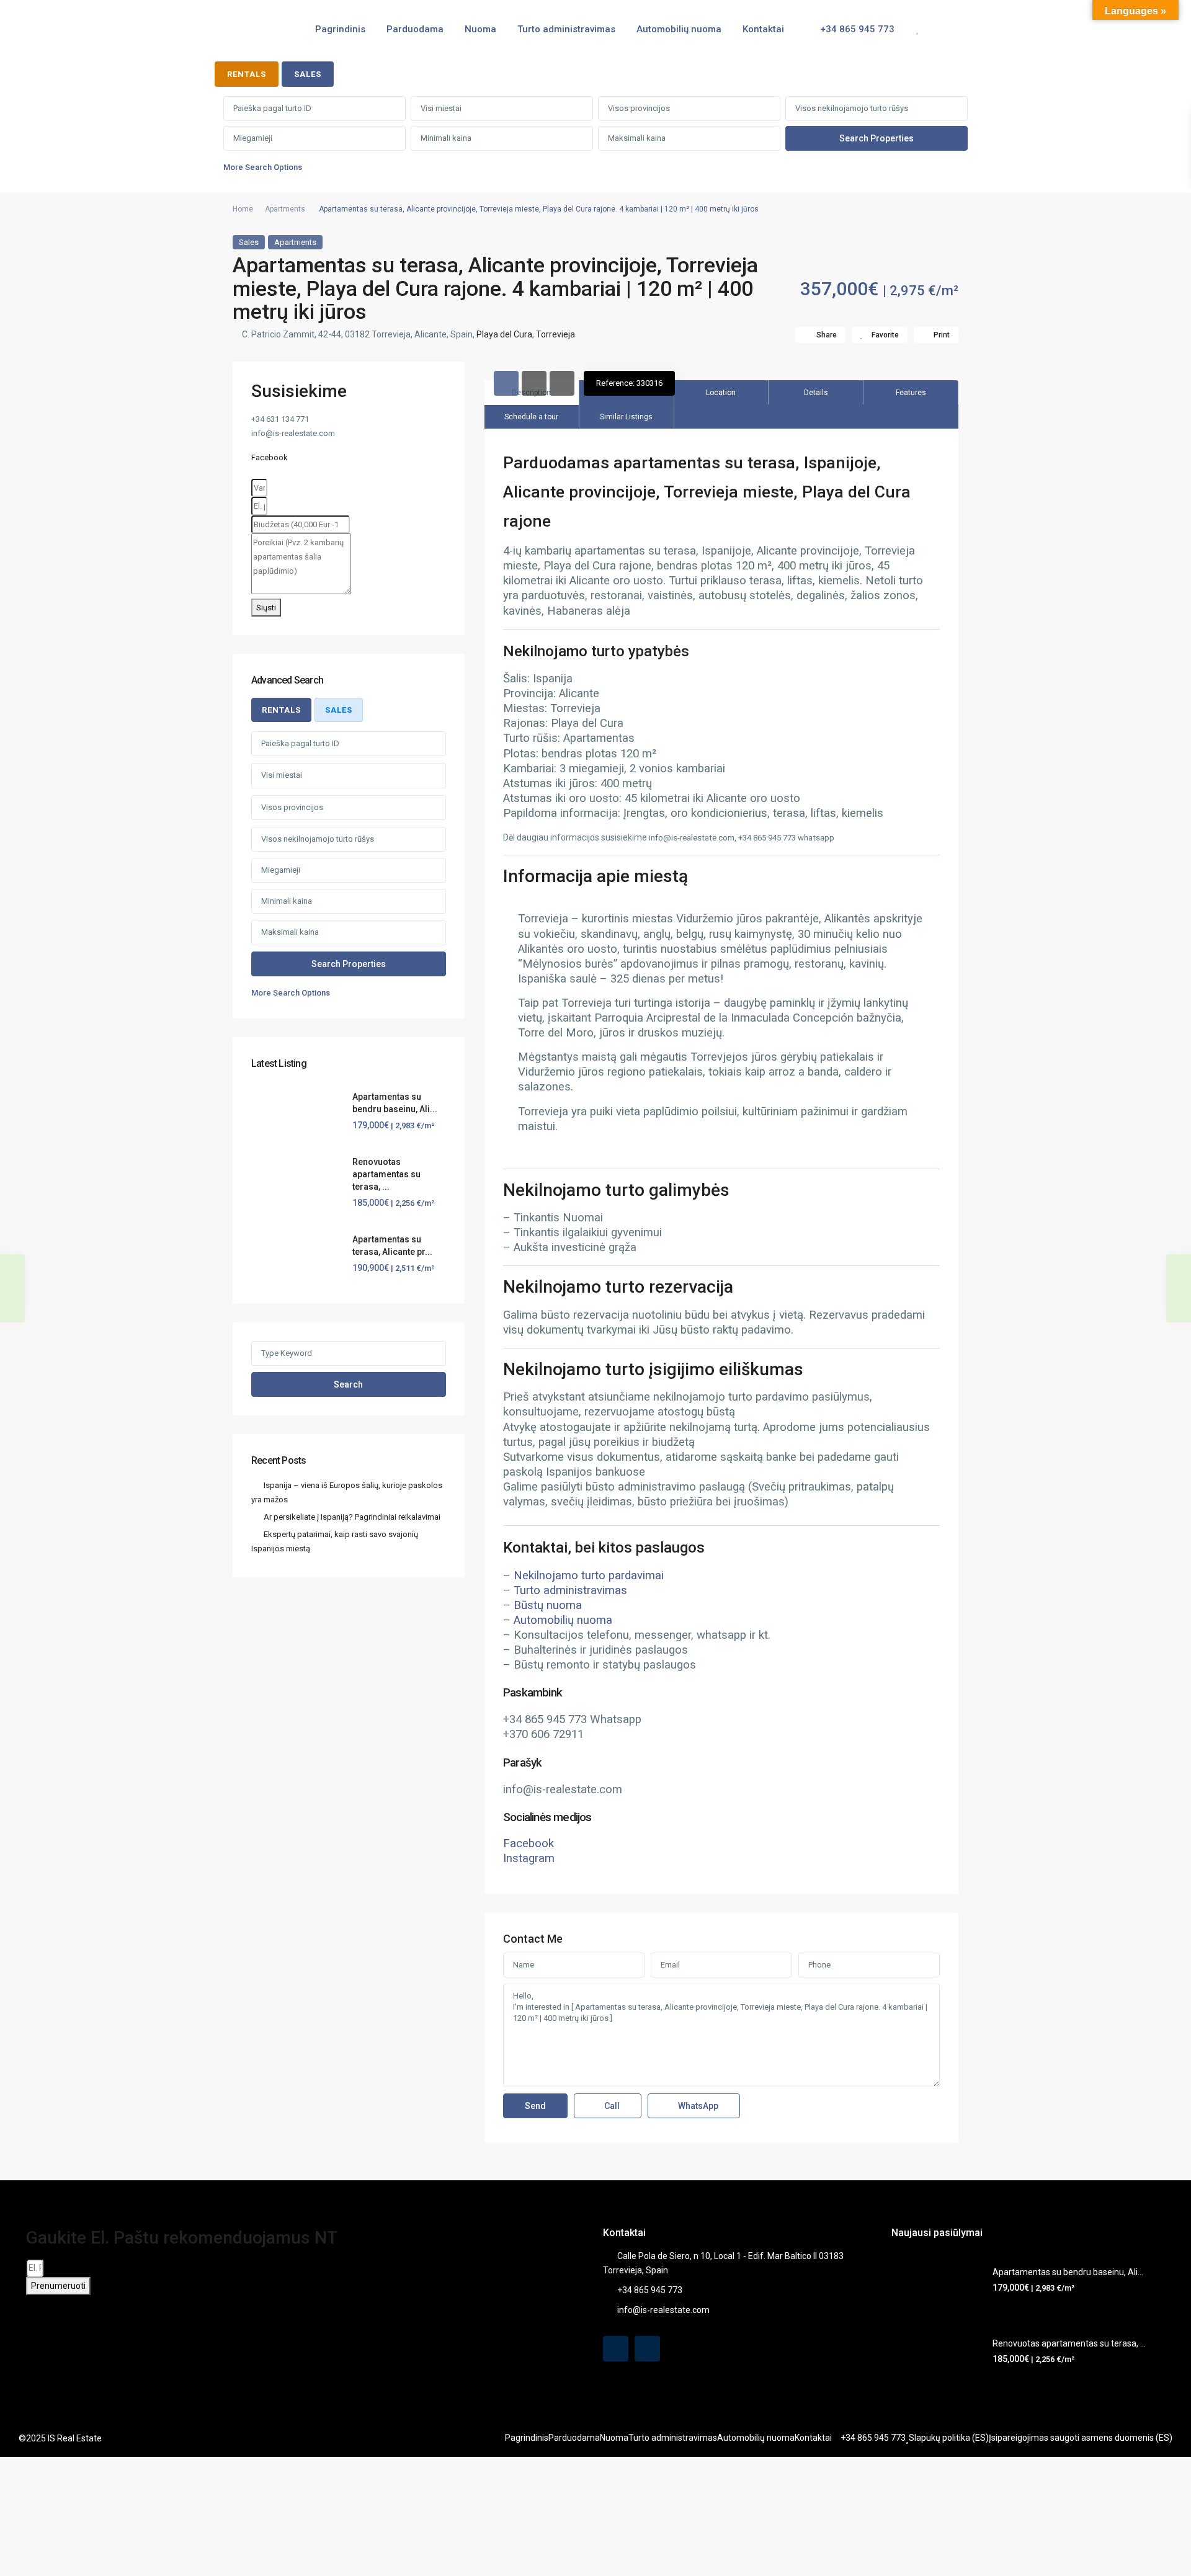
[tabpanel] (595, 137)
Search (348, 1384)
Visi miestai (441, 108)
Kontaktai (763, 29)
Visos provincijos (639, 108)
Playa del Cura (504, 334)
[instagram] (647, 2349)
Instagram (529, 1858)
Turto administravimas (566, 29)
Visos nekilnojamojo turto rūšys (852, 108)
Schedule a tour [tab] (531, 417)
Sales (249, 242)
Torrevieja (555, 334)
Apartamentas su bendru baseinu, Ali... (1068, 2272)
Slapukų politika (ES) (949, 2438)
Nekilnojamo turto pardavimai (589, 1575)
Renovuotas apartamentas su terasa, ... (386, 1174)
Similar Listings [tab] (626, 417)
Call (611, 2106)
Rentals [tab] (247, 74)
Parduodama (415, 29)
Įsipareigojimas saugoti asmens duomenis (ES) (1081, 2438)
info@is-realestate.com (663, 2310)
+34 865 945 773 (856, 29)
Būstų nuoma (548, 1605)
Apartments (285, 209)
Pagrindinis (340, 29)
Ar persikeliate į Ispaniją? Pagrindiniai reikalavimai (352, 1517)
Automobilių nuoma (679, 29)
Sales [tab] (308, 74)
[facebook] (616, 2349)
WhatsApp (697, 2106)
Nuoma (480, 29)
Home (243, 209)
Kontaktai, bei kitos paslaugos (604, 1548)
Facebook (529, 1843)
